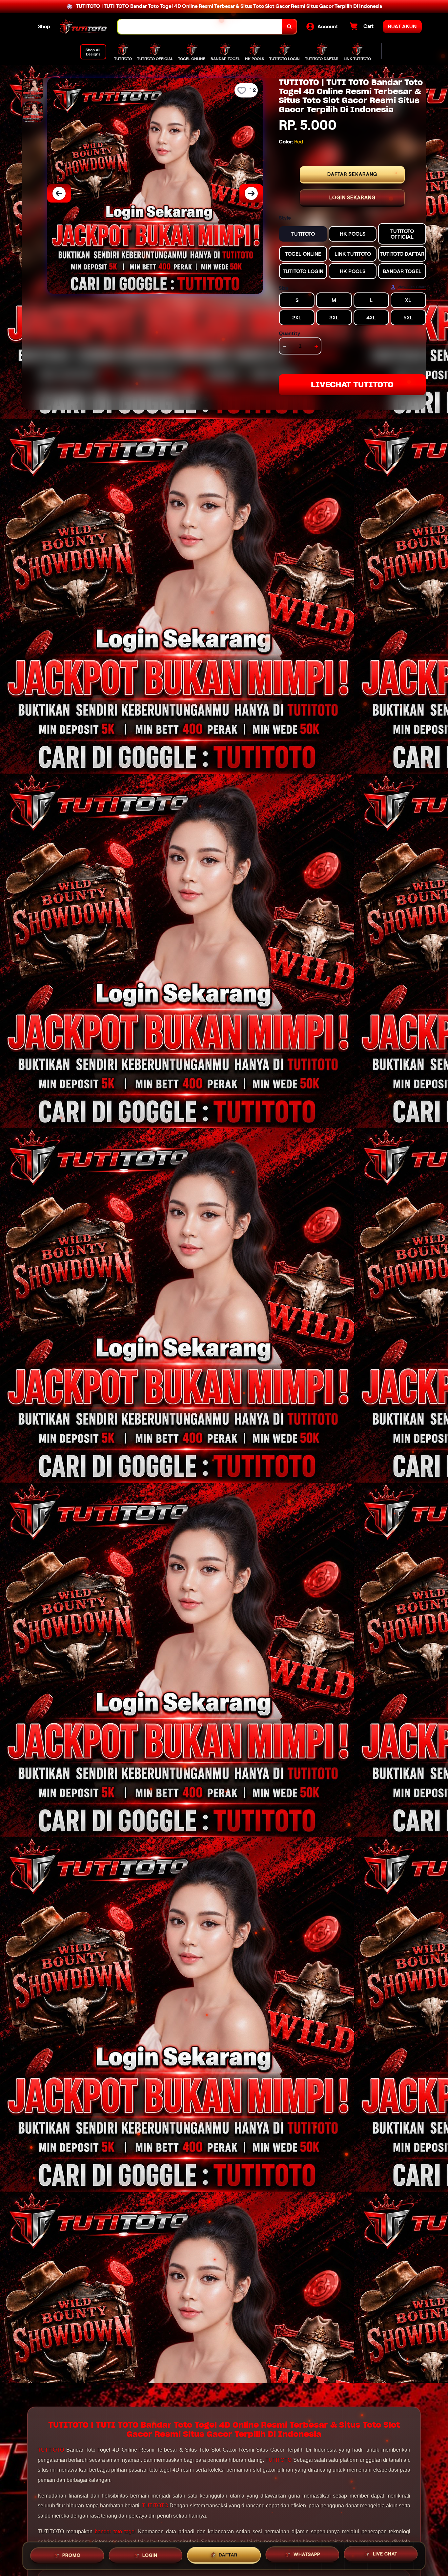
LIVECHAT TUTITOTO (352, 385)
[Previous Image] (59, 193)
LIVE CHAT (385, 2554)
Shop (44, 26)
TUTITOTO (51, 2450)
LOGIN (150, 2554)
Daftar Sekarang (352, 174)
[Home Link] (84, 27)
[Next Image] (251, 193)
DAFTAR (228, 2553)
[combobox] (200, 27)
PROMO (71, 2554)
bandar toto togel (115, 2532)
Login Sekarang (352, 198)
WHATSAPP (307, 2553)
